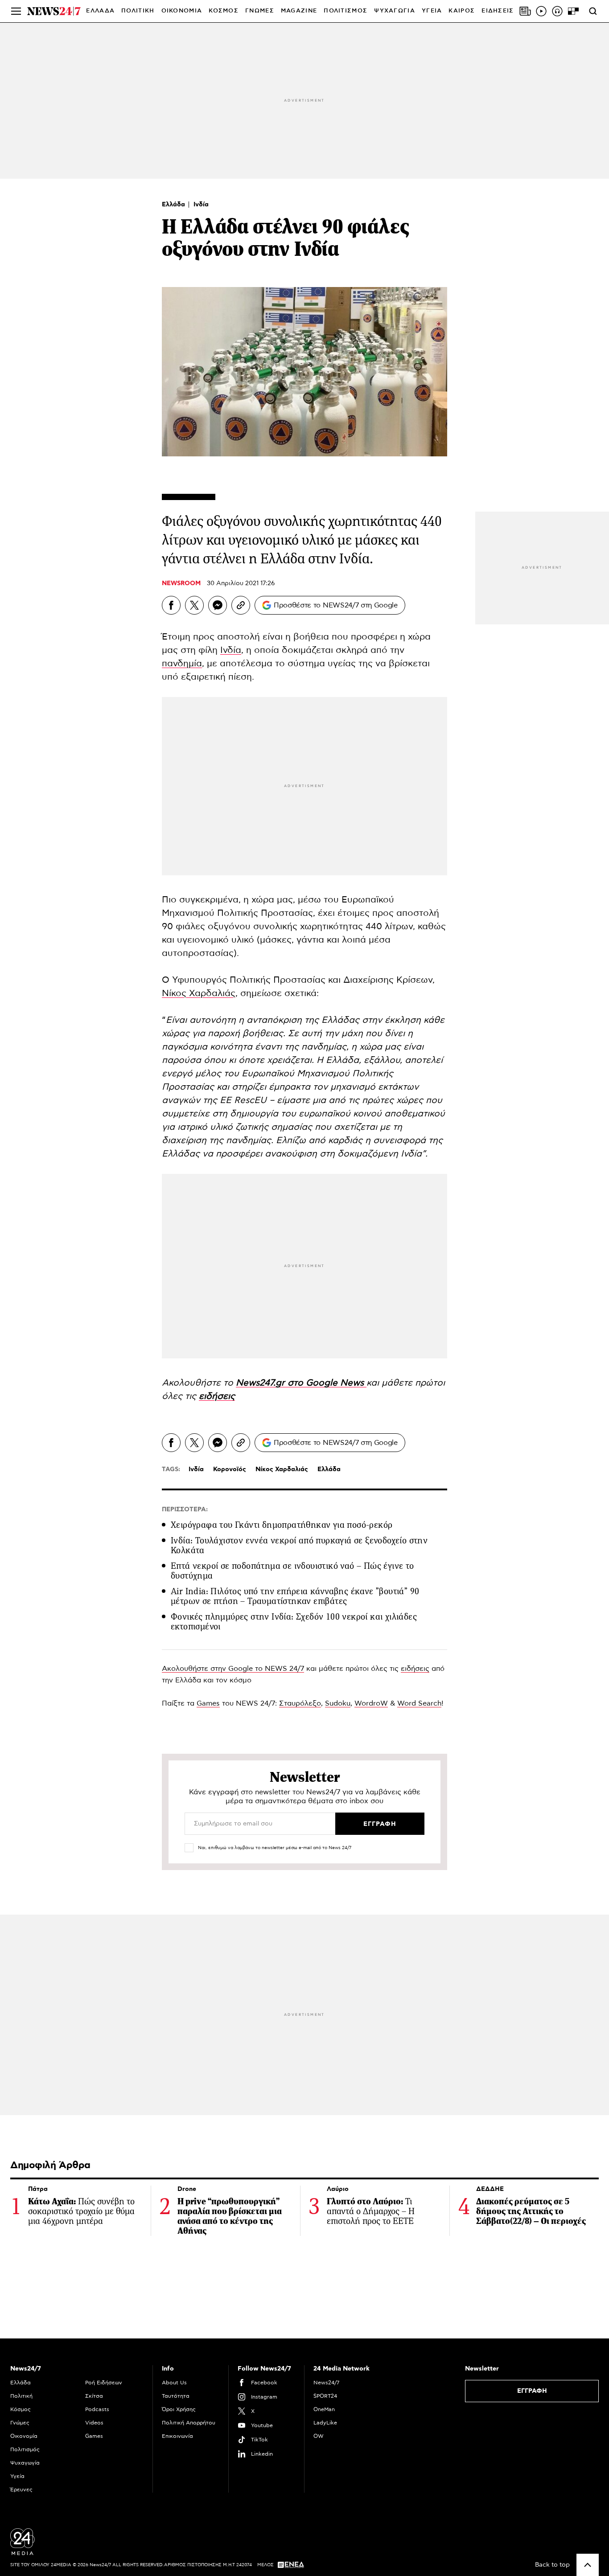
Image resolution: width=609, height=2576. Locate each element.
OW (319, 2436)
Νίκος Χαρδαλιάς (199, 993)
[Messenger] (218, 605)
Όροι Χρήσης (179, 2409)
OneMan (324, 2409)
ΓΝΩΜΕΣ (260, 11)
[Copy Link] (241, 605)
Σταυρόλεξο (300, 1703)
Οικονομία (24, 2436)
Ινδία (201, 205)
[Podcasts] (557, 11)
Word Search (419, 1703)
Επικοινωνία (177, 2436)
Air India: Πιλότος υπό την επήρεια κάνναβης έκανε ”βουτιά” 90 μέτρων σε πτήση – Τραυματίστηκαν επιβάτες (295, 1596)
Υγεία (17, 2476)
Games (208, 1703)
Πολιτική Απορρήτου (189, 2423)
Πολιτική (21, 2396)
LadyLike (325, 2423)
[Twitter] (194, 605)
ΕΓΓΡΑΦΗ (532, 2391)
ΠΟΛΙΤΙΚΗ (138, 11)
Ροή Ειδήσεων (104, 2383)
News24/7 (326, 2383)
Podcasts (97, 2409)
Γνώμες (20, 2423)
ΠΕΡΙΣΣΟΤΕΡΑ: (185, 1510)
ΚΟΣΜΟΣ (224, 11)
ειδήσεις (415, 1669)
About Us (174, 2383)
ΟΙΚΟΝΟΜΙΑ (182, 11)
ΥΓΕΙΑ (432, 11)
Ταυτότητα (176, 2396)
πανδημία (182, 664)
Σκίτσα (94, 2396)
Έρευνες (21, 2490)
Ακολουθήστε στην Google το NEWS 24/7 (233, 1669)
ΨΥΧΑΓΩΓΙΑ (395, 11)
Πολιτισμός (25, 2449)
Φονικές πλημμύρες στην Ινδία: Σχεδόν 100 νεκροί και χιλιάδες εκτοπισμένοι (294, 1622)
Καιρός (462, 11)
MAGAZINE (299, 11)
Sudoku (338, 1703)
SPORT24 (325, 2396)
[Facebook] (171, 605)
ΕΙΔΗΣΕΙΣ (498, 11)
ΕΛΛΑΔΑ (100, 11)
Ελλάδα (174, 205)
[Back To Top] (588, 2565)
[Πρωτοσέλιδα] (525, 11)
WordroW (371, 1703)
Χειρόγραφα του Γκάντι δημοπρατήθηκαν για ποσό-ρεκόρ (282, 1525)
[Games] (573, 11)
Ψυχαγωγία (25, 2463)
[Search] (593, 11)
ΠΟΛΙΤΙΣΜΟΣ (346, 11)
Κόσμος (21, 2409)
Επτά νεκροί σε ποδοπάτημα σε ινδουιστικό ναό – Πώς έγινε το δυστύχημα (292, 1571)
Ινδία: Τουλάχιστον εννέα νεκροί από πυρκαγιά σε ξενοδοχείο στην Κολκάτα (299, 1545)
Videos (94, 2423)
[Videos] (541, 11)
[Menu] (16, 11)
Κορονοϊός (230, 1469)
